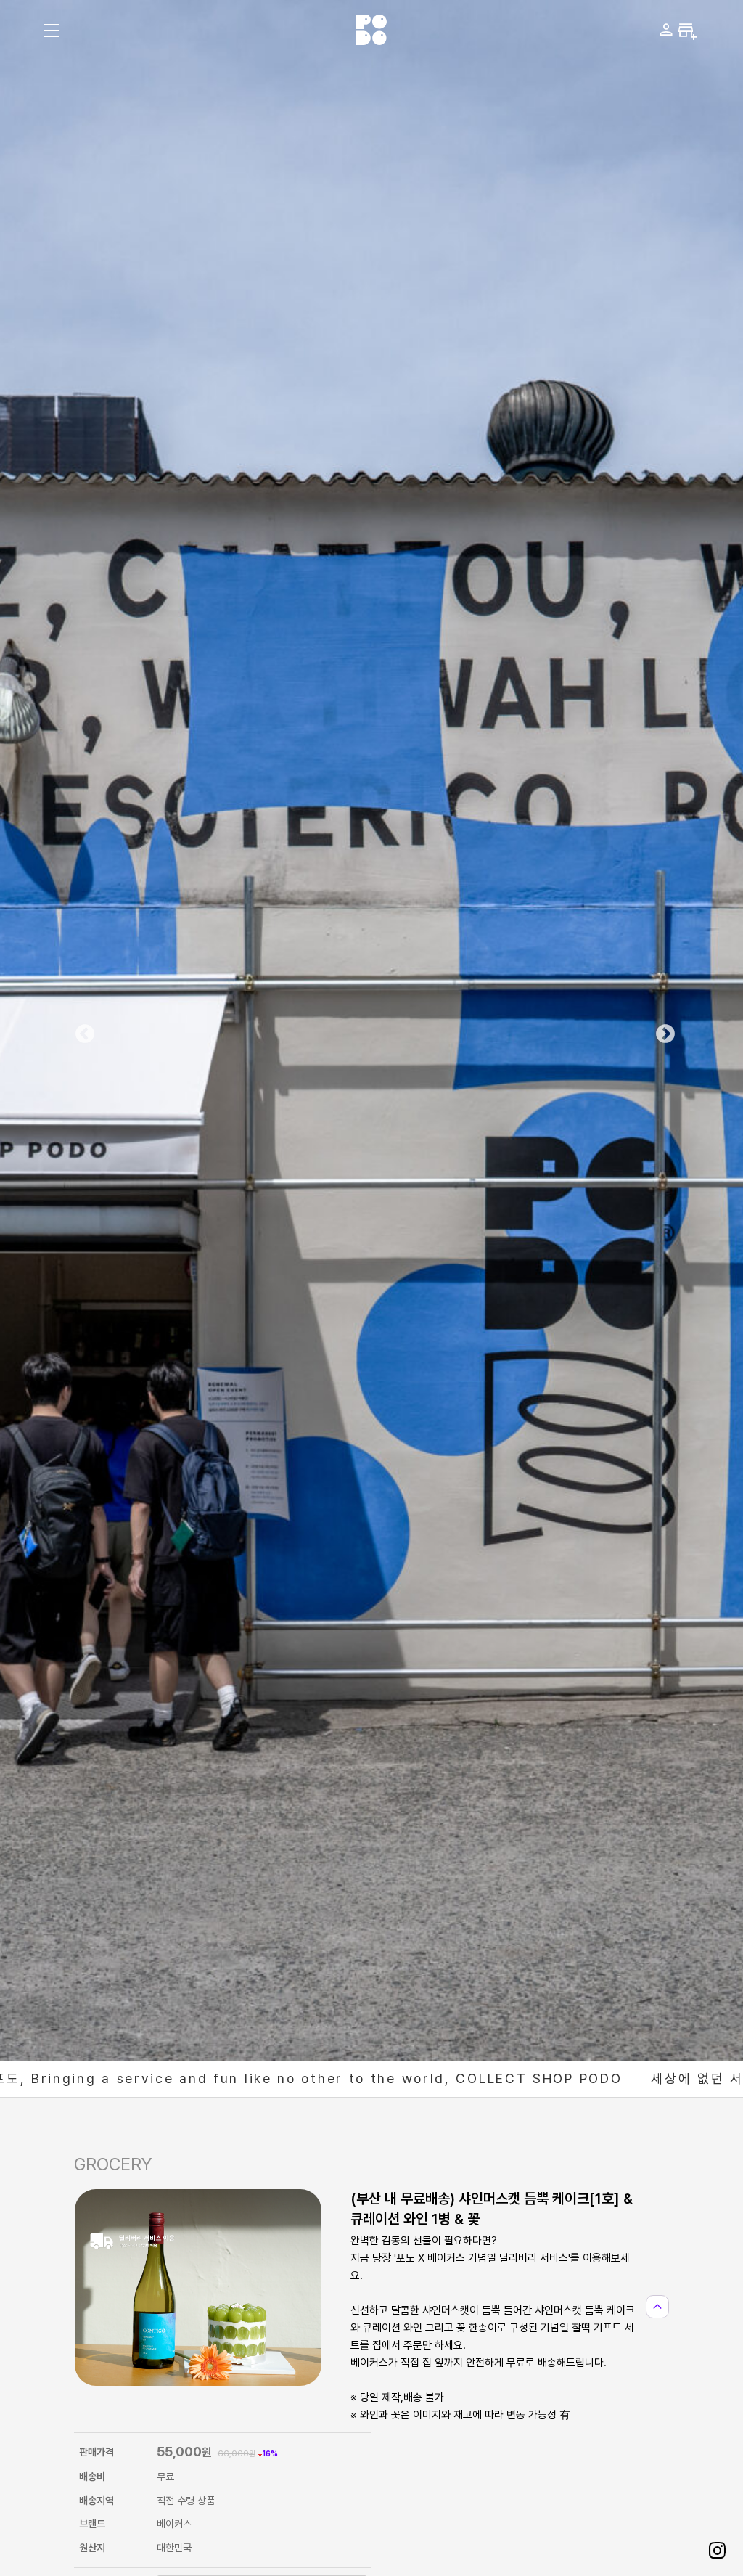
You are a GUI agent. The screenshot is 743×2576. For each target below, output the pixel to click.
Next (662, 1031)
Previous (81, 1031)
